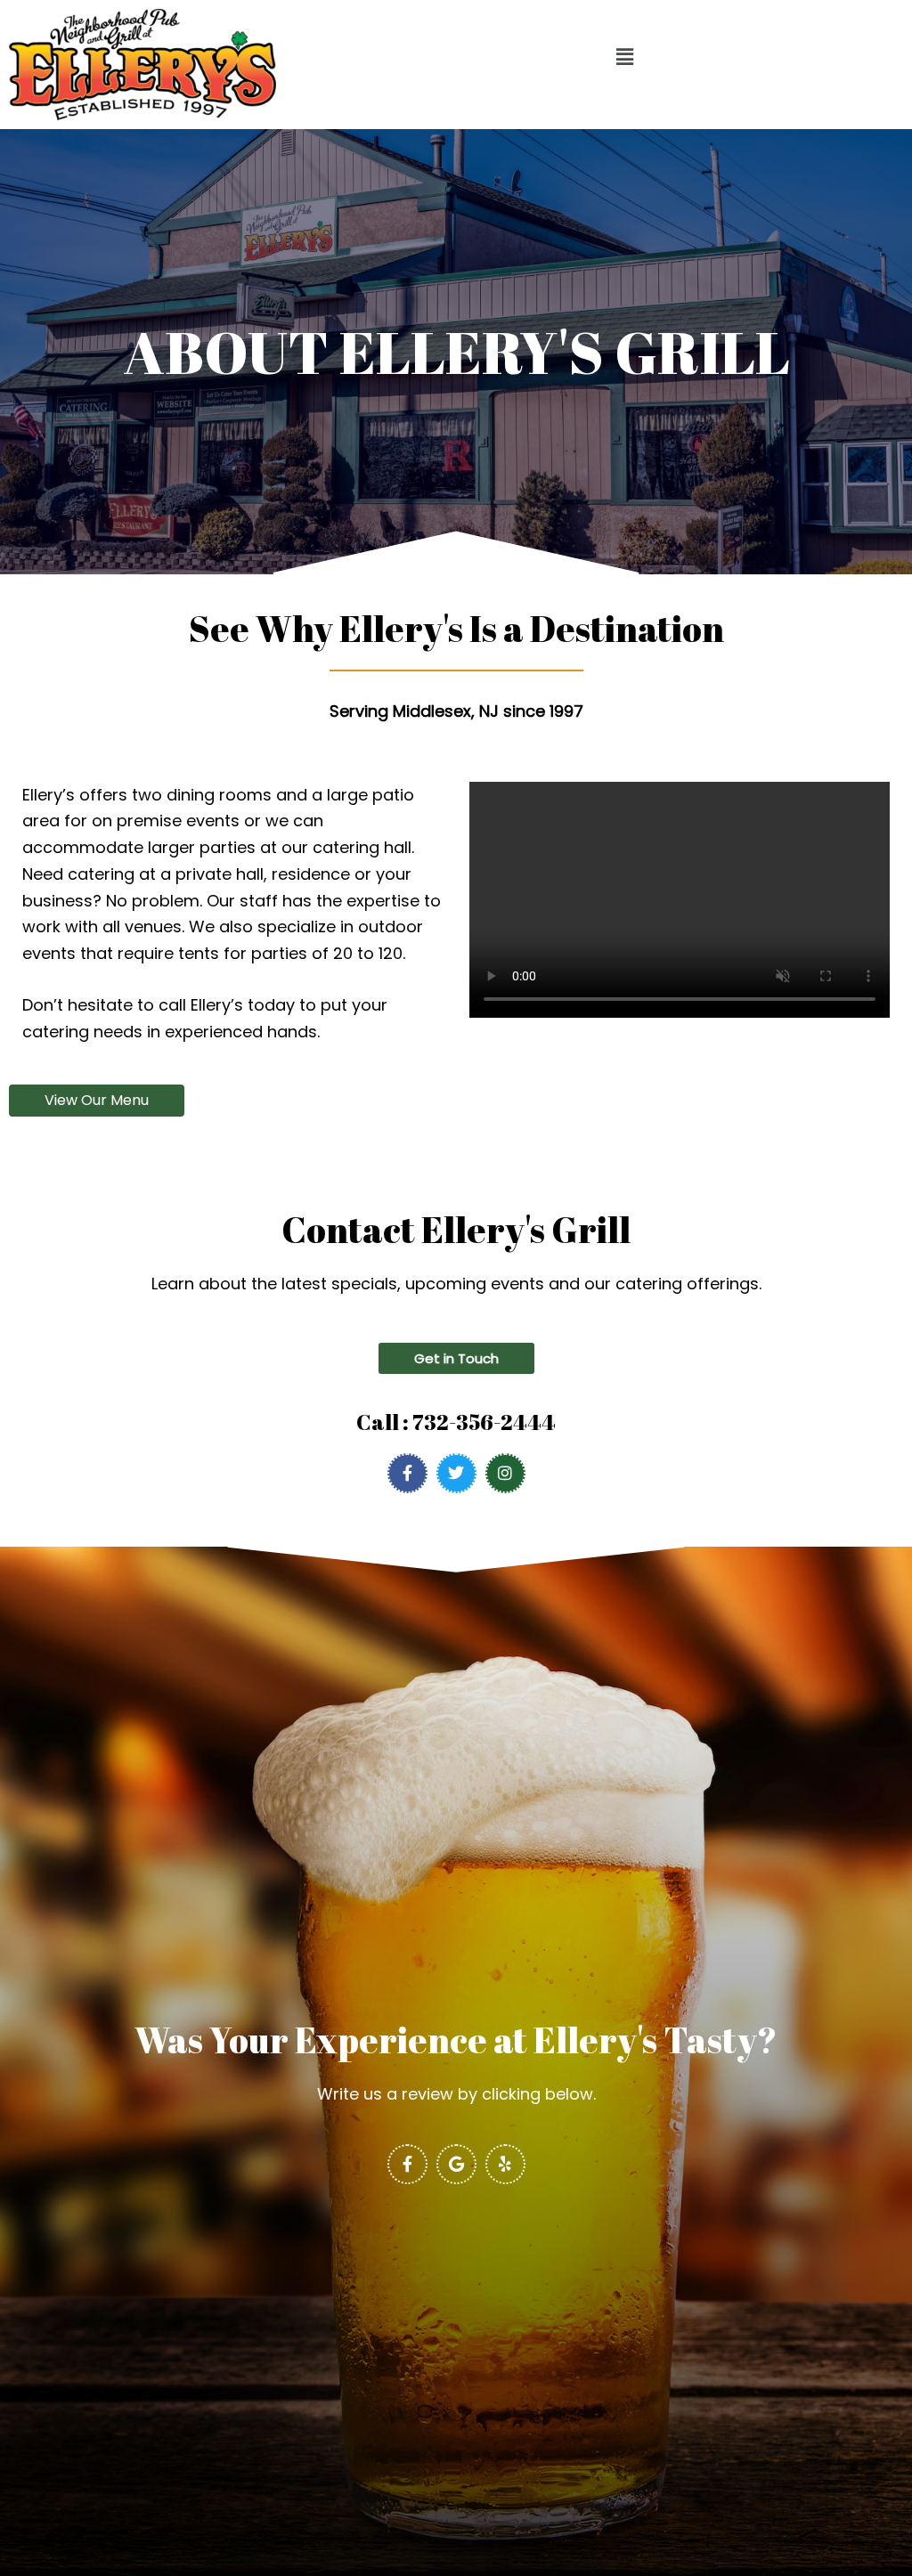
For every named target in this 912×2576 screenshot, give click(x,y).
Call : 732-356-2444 (456, 1422)
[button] (625, 58)
